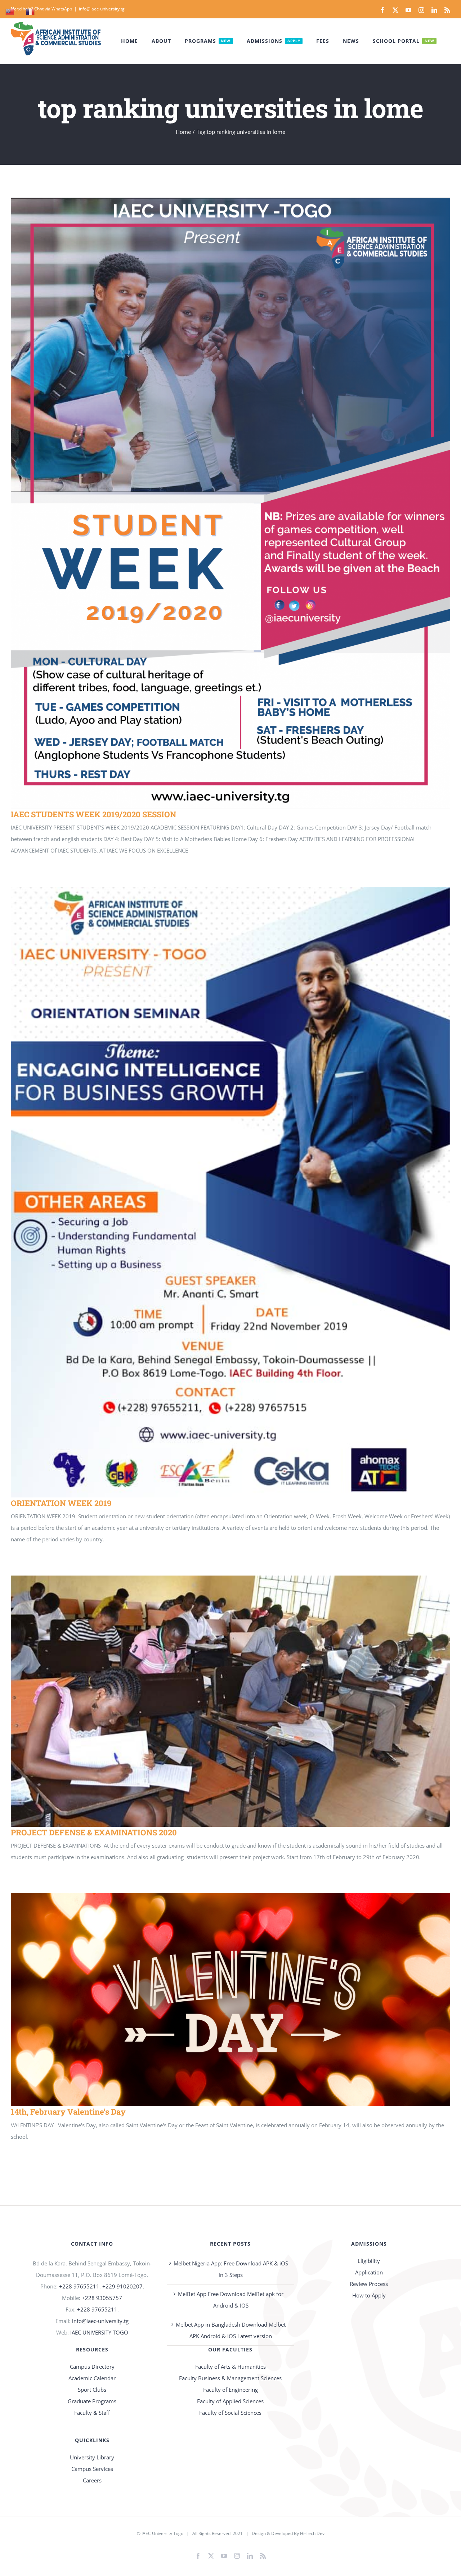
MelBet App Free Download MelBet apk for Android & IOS (231, 2300)
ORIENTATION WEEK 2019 (220, 1192)
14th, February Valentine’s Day (220, 2000)
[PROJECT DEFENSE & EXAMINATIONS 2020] (230, 1701)
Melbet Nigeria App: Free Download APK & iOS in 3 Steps (231, 2269)
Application (369, 2272)
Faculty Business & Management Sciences (230, 2378)
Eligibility (369, 2261)
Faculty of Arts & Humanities (230, 2367)
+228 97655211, (98, 2309)
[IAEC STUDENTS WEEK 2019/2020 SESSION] (230, 503)
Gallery (241, 503)
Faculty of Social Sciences (230, 2413)
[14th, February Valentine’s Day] (230, 2000)
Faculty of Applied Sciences (230, 2401)
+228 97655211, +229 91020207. (102, 2286)
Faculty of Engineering (230, 2390)
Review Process (369, 2284)
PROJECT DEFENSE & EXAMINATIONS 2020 (220, 1701)
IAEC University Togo (162, 2533)
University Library (92, 2457)
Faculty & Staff (92, 2413)
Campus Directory (92, 2367)
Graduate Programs (92, 2401)
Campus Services (92, 2469)
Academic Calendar (92, 2378)
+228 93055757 (102, 2298)
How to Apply (369, 2295)
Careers (92, 2480)
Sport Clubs (92, 2390)
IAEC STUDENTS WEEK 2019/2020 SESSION (220, 503)
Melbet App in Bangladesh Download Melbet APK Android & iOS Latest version (231, 2330)
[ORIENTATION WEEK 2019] (230, 1192)
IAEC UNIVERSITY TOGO (99, 2332)
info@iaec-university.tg (102, 9)
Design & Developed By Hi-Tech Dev (288, 2533)
